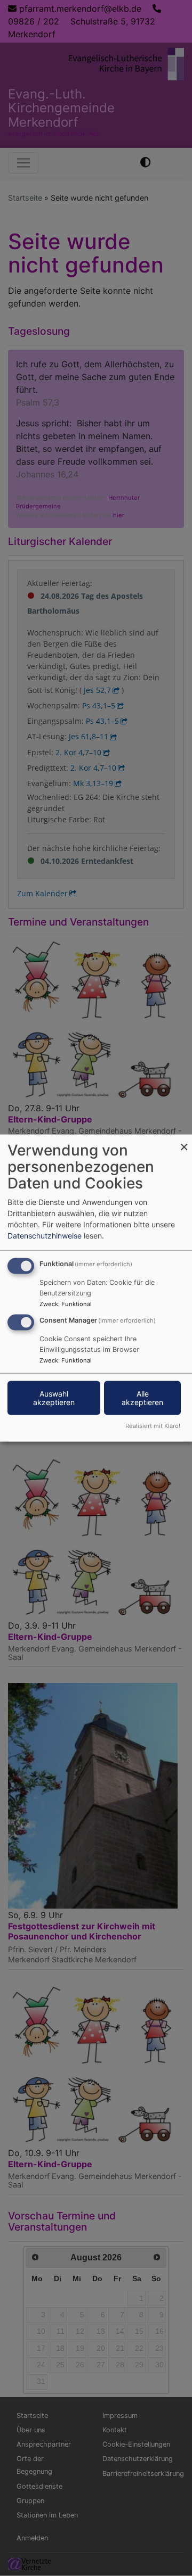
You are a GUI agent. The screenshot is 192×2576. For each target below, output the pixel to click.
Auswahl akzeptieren (54, 1398)
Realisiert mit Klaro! (153, 1425)
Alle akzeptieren (142, 1398)
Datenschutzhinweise (45, 1236)
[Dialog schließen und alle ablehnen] (184, 1141)
